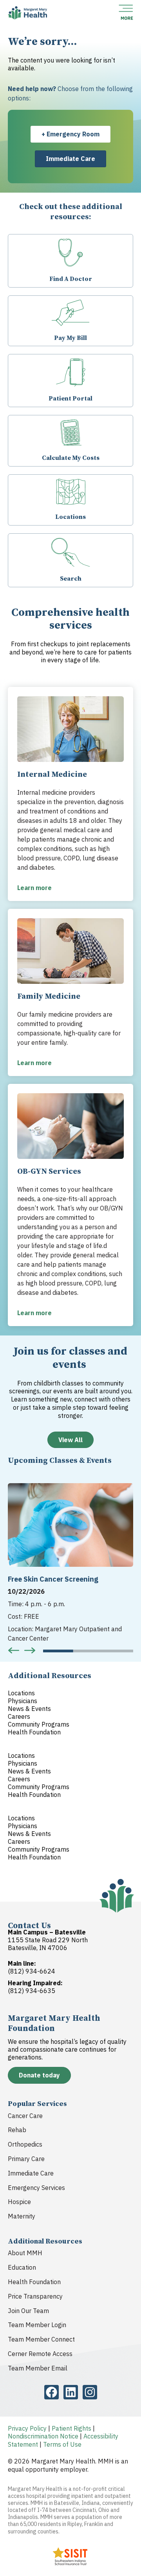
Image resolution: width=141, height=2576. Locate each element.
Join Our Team (28, 2311)
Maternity (22, 2216)
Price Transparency (35, 2296)
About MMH (25, 2253)
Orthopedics (25, 2144)
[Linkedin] (71, 2392)
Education (22, 2267)
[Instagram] (90, 2392)
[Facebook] (52, 2392)
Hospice (19, 2202)
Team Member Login (37, 2325)
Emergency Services (36, 2188)
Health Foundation (34, 2282)
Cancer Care (25, 2116)
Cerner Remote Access (40, 2354)
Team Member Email (38, 2368)
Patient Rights (71, 2428)
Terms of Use (62, 2444)
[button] (14, 1650)
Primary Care (26, 2159)
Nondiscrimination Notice (43, 2436)
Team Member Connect (41, 2339)
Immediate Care (31, 2173)
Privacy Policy (27, 2428)
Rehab (17, 2130)
